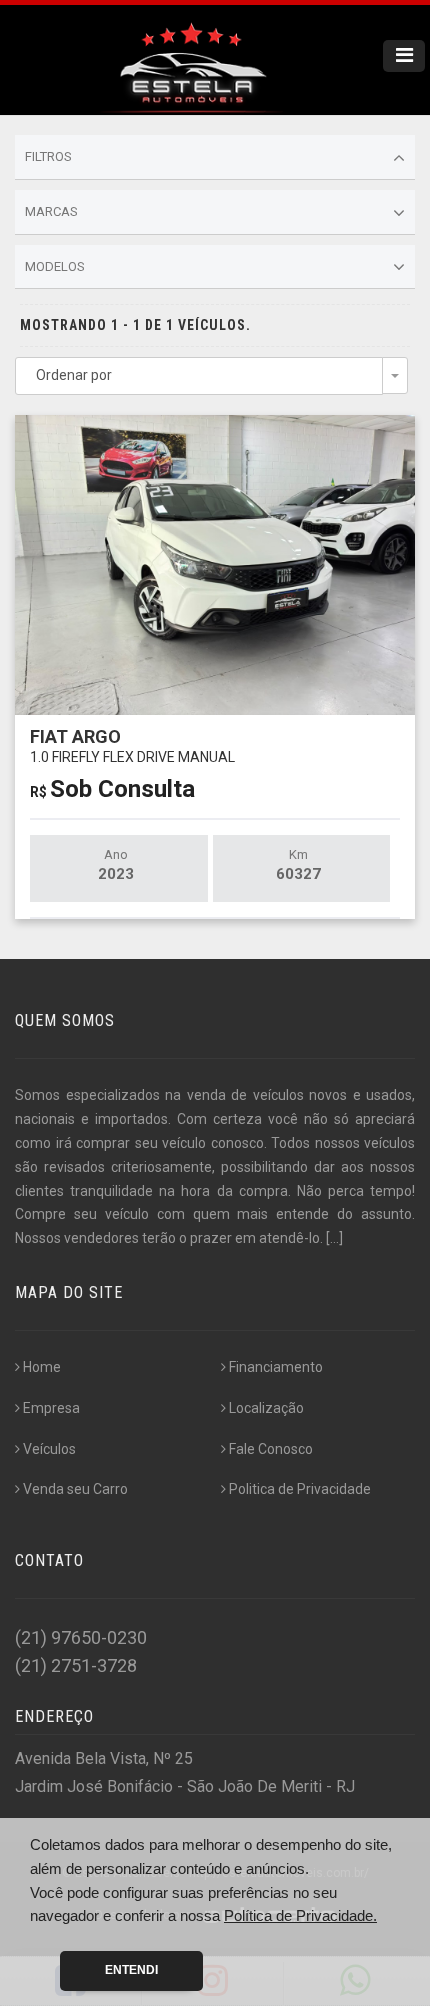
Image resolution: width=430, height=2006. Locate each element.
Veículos (49, 1449)
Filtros (48, 156)
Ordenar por (74, 375)
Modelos (55, 266)
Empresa (51, 1408)
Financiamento (276, 1367)
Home (42, 1367)
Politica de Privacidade (300, 1489)
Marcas (51, 211)
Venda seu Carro (75, 1489)
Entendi (131, 1970)
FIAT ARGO (132, 745)
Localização (266, 1408)
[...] (334, 1238)
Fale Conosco (271, 1449)
